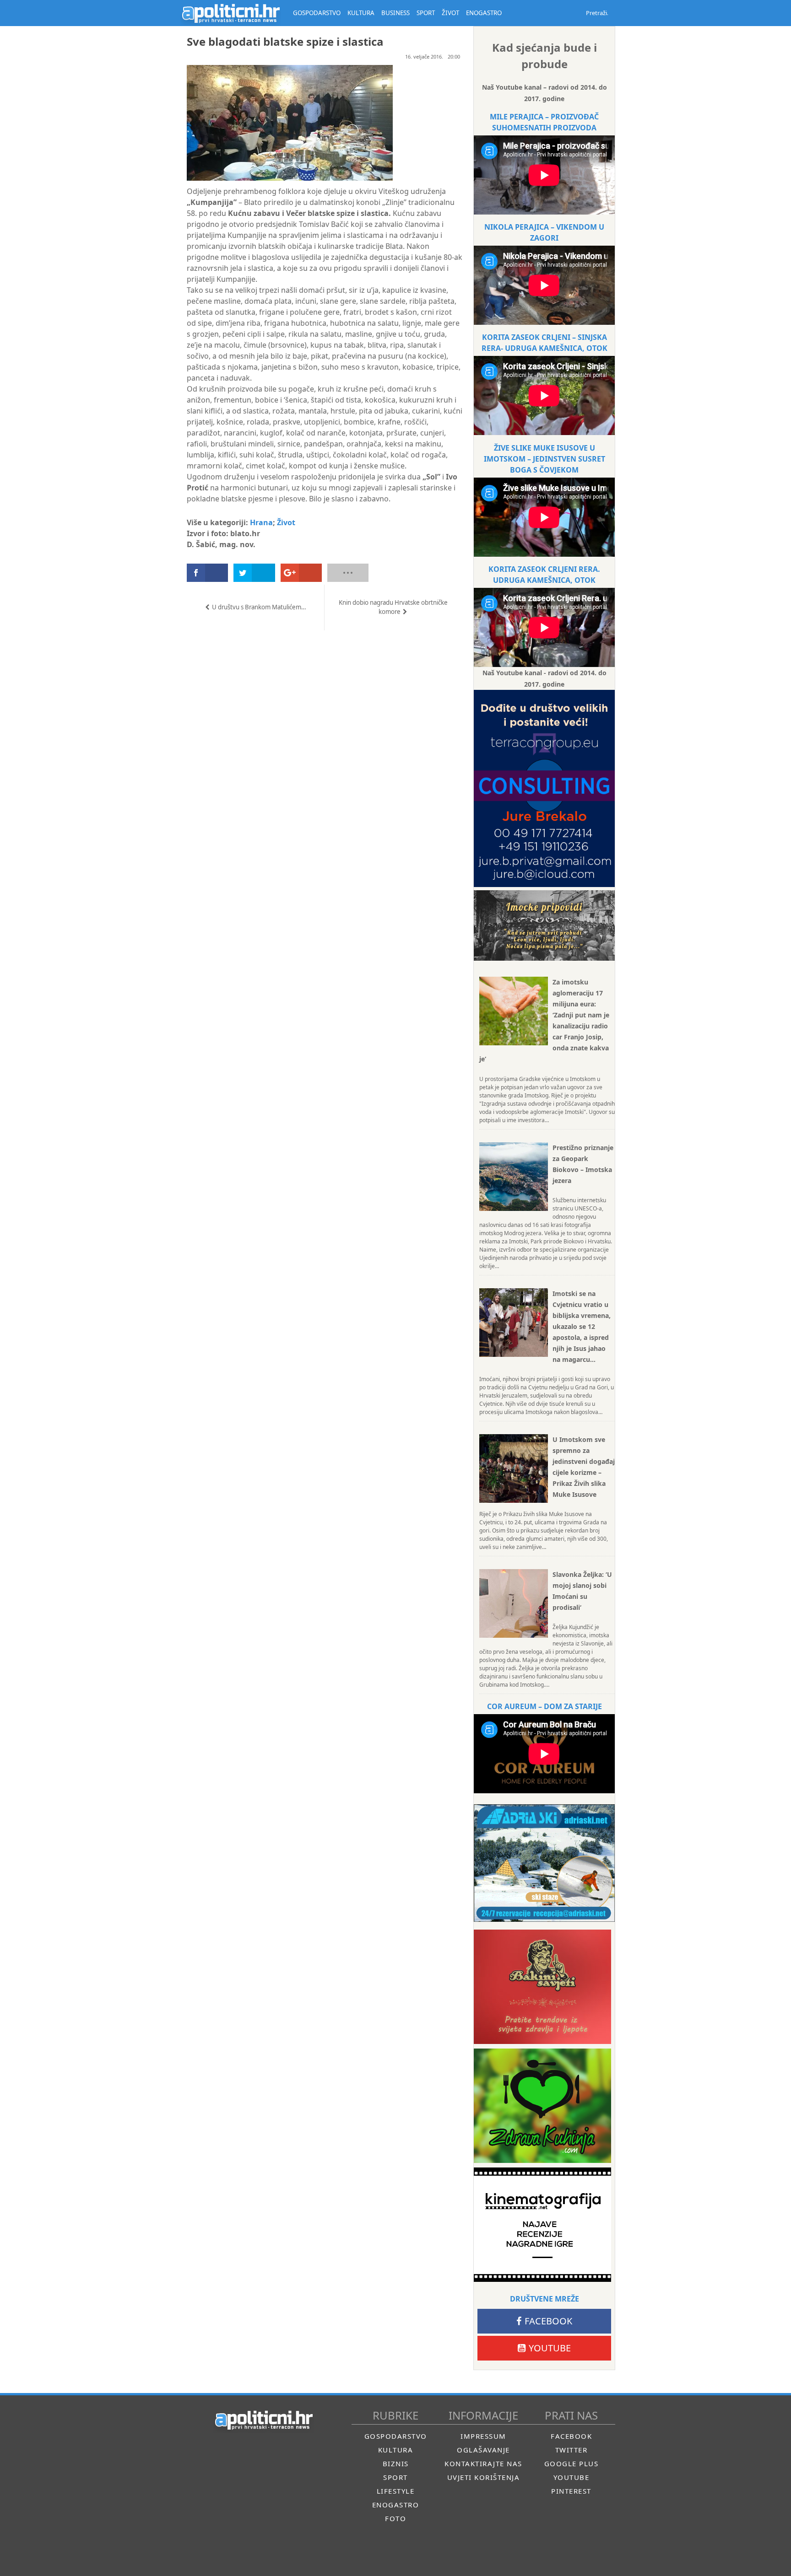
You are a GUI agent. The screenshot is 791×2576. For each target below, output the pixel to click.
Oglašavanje (483, 2450)
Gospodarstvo (396, 2436)
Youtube (550, 2348)
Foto (395, 2518)
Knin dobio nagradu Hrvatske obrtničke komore (393, 607)
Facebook (548, 2321)
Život (286, 522)
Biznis (396, 2463)
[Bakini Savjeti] (542, 1987)
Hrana (261, 522)
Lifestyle (396, 2491)
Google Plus (572, 2463)
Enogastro (396, 2505)
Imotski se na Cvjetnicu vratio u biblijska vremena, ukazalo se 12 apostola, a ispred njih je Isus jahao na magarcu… (582, 1326)
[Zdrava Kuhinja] (542, 2106)
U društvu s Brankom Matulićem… (259, 607)
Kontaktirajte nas (483, 2463)
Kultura (396, 2450)
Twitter (572, 2450)
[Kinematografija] (542, 2225)
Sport (395, 2477)
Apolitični (231, 13)
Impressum (483, 2436)
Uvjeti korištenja (484, 2477)
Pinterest (571, 2491)
